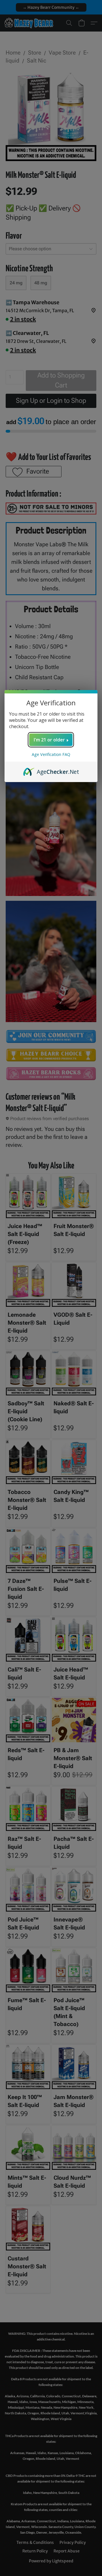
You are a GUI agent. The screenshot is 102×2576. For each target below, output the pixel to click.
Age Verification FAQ (51, 754)
